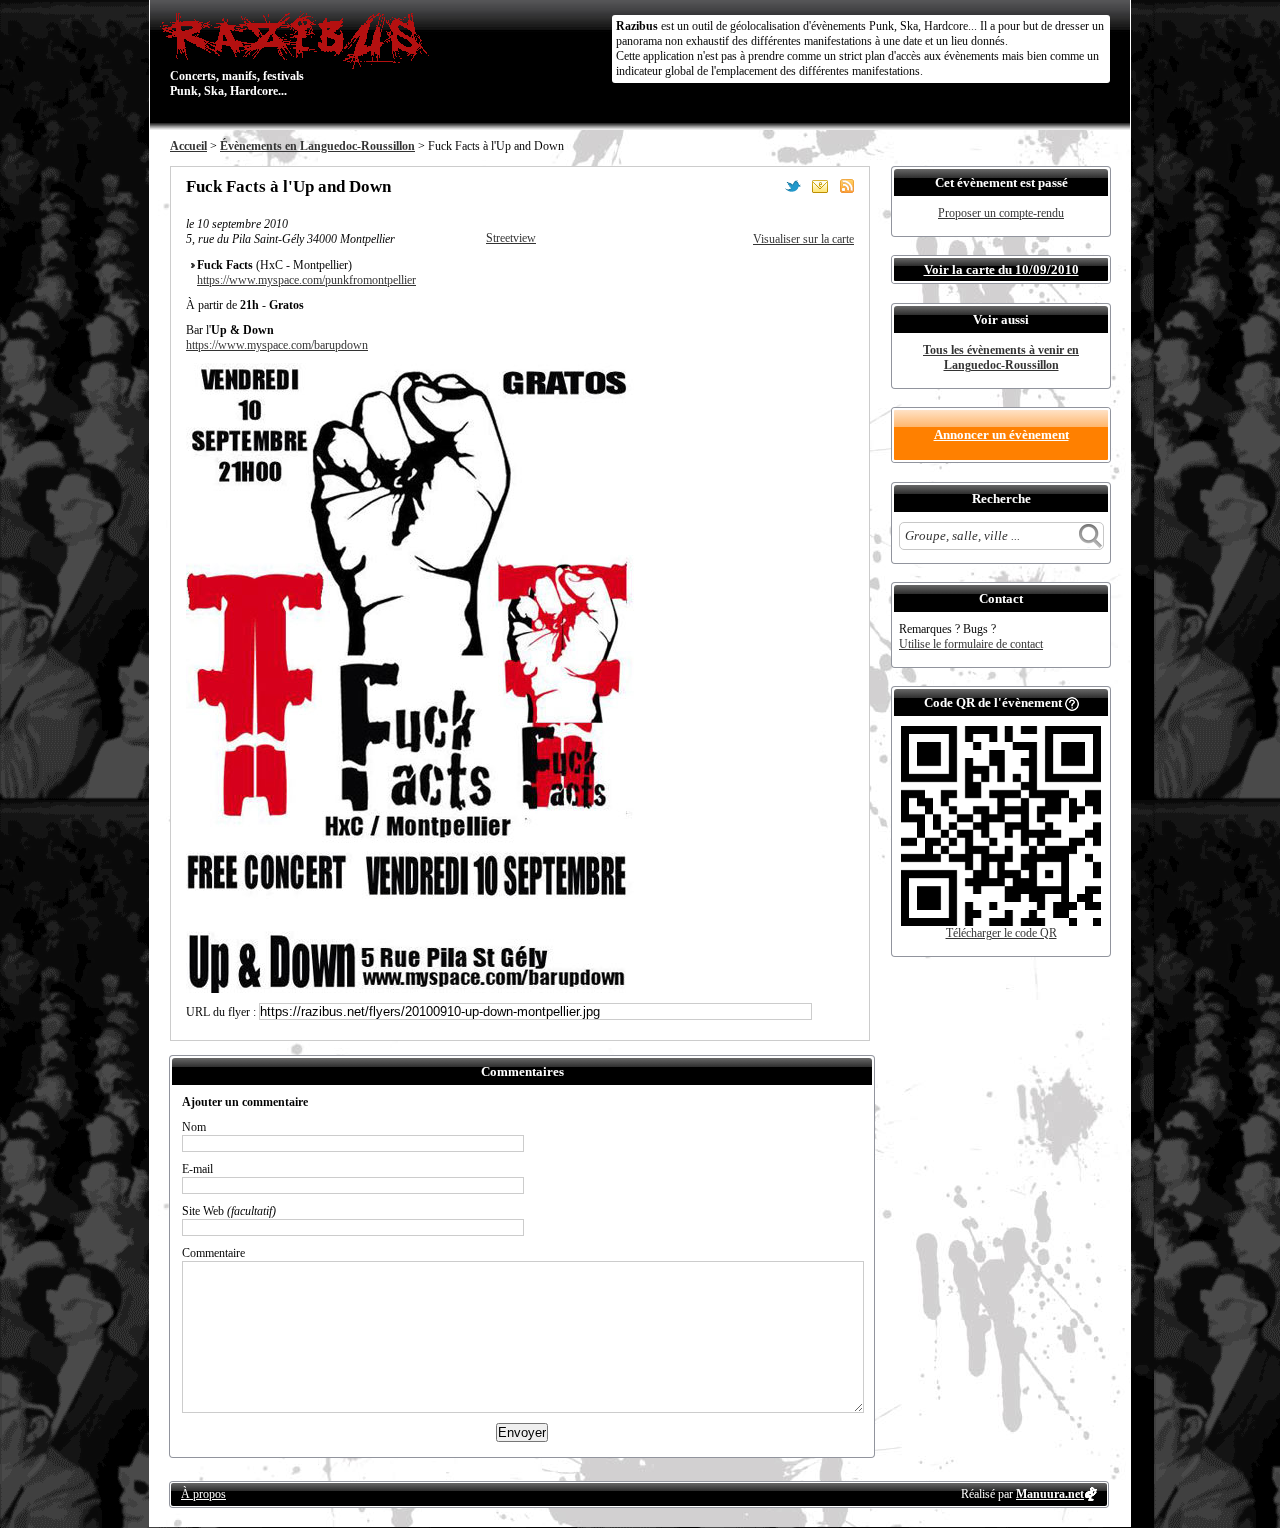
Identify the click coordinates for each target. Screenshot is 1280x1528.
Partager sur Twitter (793, 186)
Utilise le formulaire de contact (971, 644)
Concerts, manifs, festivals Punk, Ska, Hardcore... (237, 54)
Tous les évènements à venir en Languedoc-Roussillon (1001, 357)
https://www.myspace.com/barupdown (277, 345)
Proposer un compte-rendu (1001, 213)
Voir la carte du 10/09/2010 (1001, 269)
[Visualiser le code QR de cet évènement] (1001, 922)
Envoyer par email (820, 186)
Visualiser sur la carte (803, 239)
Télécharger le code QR (1001, 933)
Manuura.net (1050, 1494)
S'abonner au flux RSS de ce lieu (847, 186)
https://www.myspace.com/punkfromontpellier (306, 280)
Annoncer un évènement (1001, 434)
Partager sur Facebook (766, 186)
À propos (203, 1494)
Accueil (188, 146)
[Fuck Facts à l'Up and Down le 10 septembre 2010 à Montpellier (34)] (411, 989)
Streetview (511, 238)
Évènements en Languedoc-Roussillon (317, 146)
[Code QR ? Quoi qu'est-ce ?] (1072, 702)
